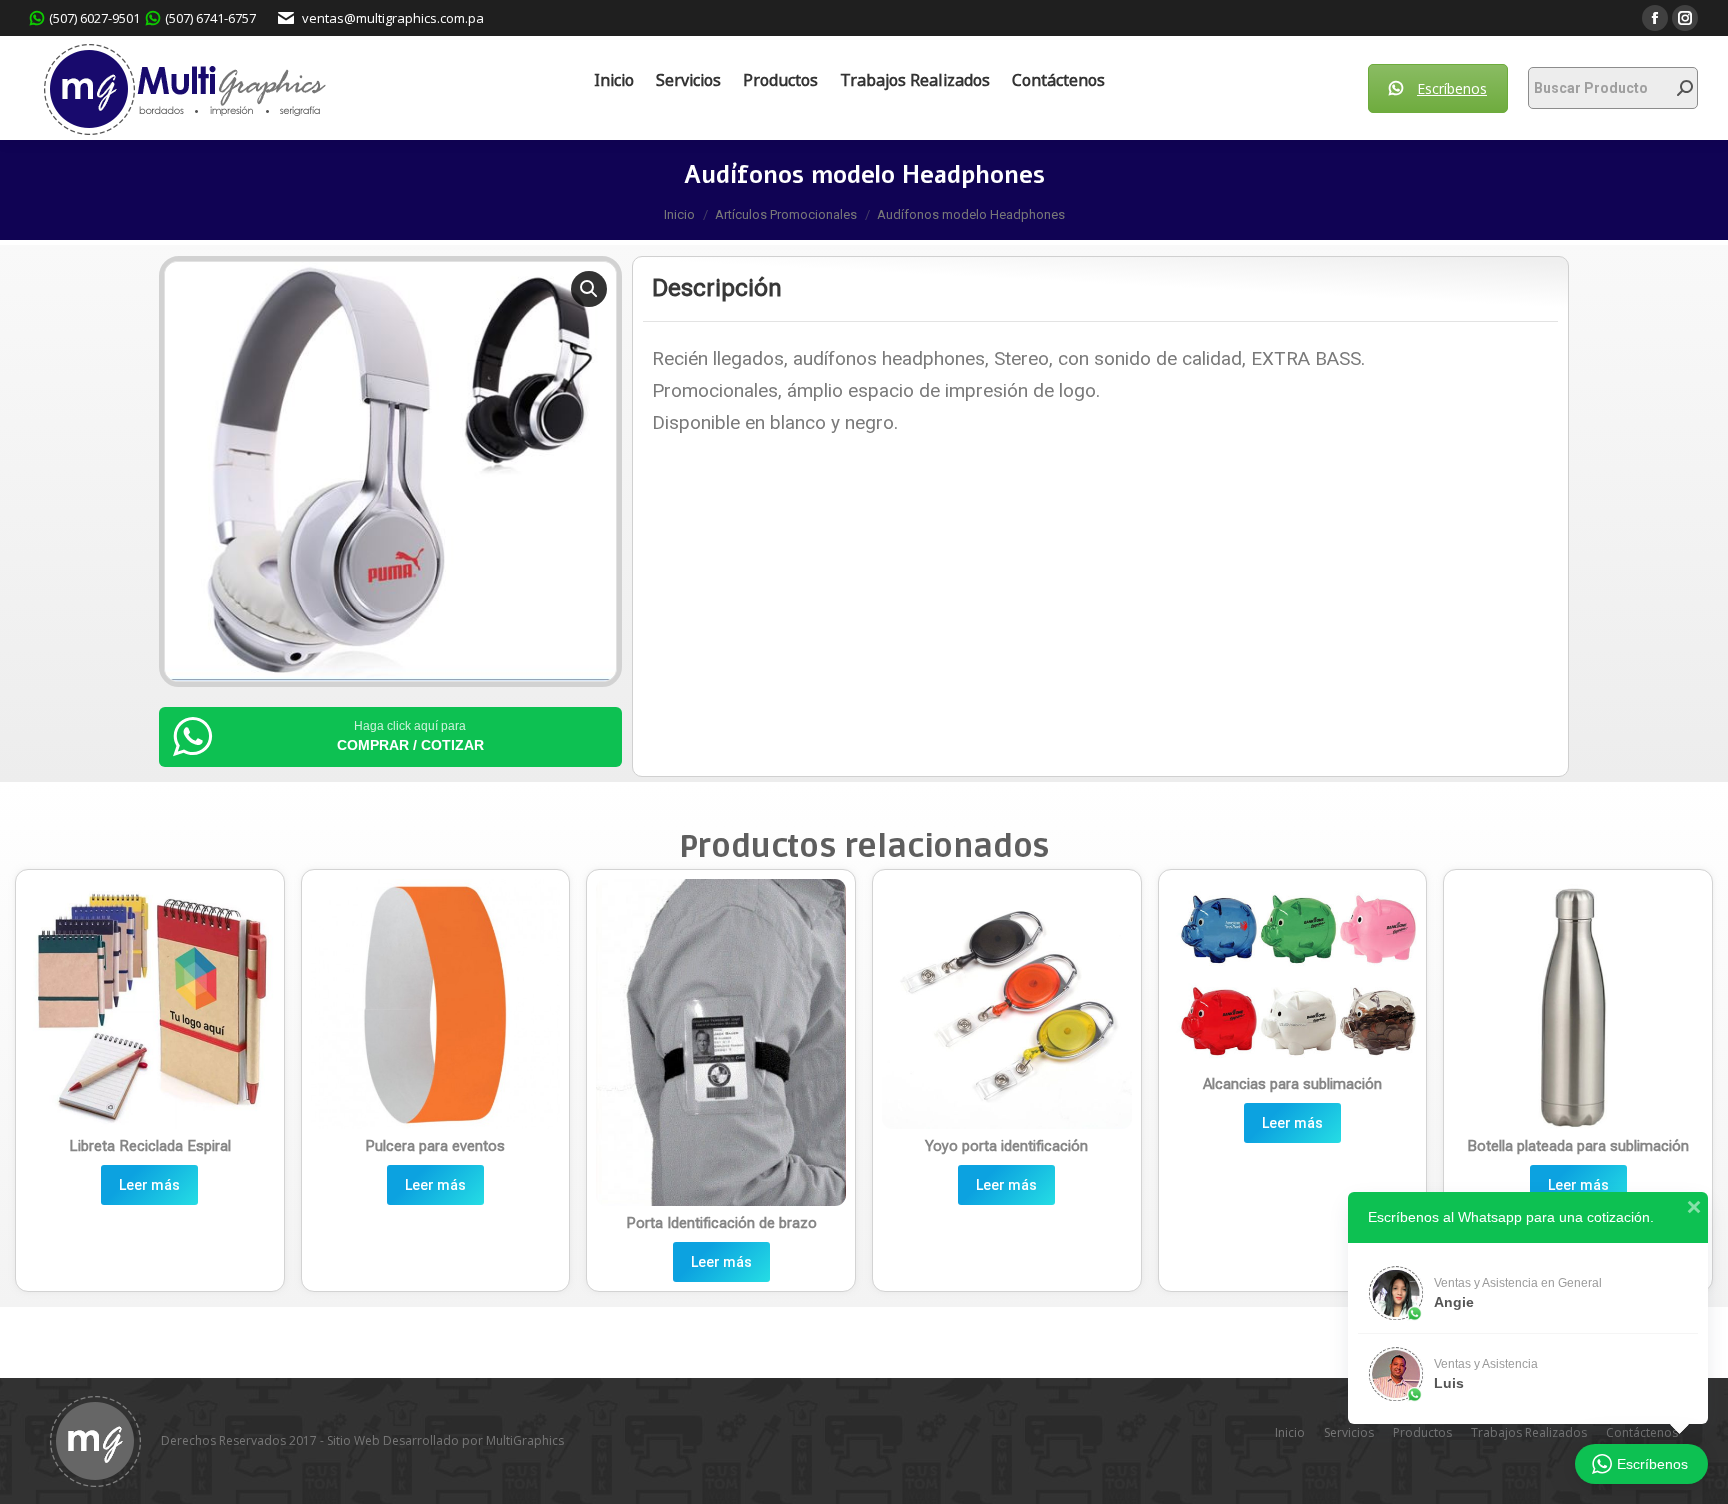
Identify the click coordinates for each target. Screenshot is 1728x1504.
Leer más (149, 1185)
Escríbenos (1452, 88)
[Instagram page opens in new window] (1685, 18)
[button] (589, 289)
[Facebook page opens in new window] (1655, 18)
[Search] (1685, 88)
